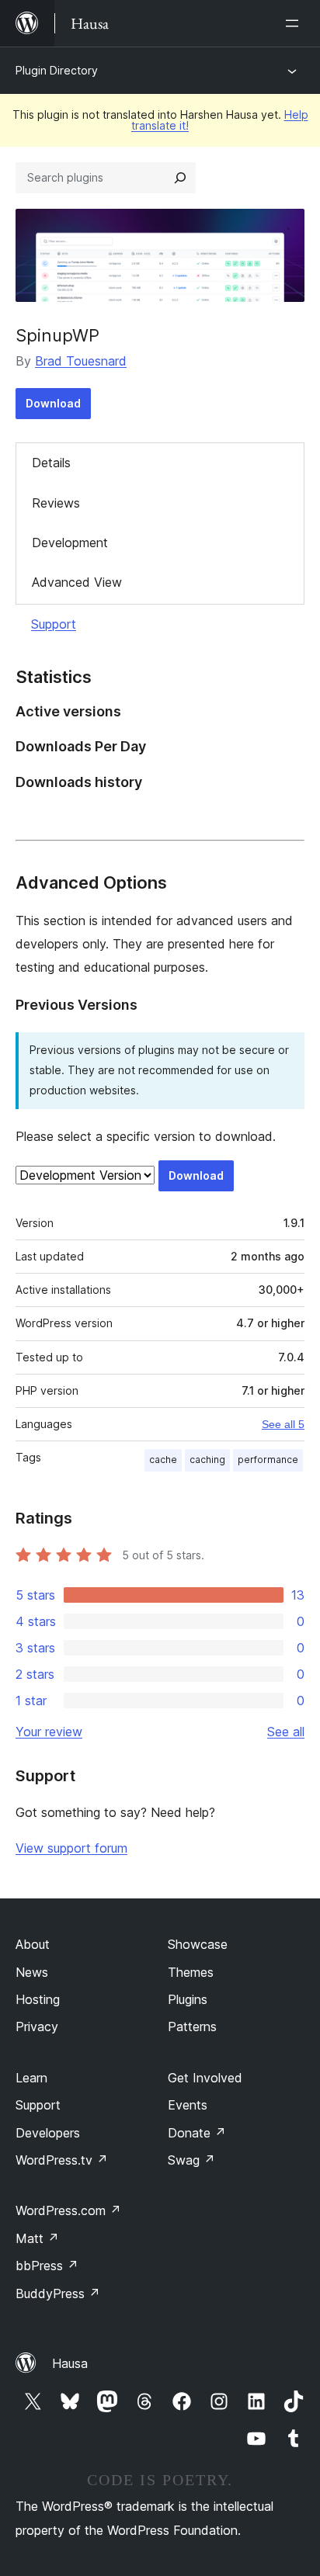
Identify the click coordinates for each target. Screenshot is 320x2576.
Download (53, 403)
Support (54, 624)
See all (286, 1732)
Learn (31, 2078)
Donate (197, 2133)
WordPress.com (68, 2210)
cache (163, 1460)
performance (268, 1460)
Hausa (70, 2363)
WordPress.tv (62, 2160)
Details (51, 463)
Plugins (188, 1999)
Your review (49, 1732)
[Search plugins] (180, 178)
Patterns (192, 2026)
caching (207, 1460)
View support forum (71, 1848)
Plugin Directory (57, 70)
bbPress (47, 2266)
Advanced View (77, 582)
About (33, 1944)
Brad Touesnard (81, 361)
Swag (191, 2160)
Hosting (38, 1999)
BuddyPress (58, 2293)
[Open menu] (295, 23)
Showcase (198, 1944)
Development (70, 543)
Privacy (37, 2026)
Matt (37, 2238)
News (32, 1972)
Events (188, 2105)
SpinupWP (57, 335)
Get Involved (205, 2078)
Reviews (56, 503)
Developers (48, 2133)
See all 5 (283, 1424)
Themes (191, 1972)
